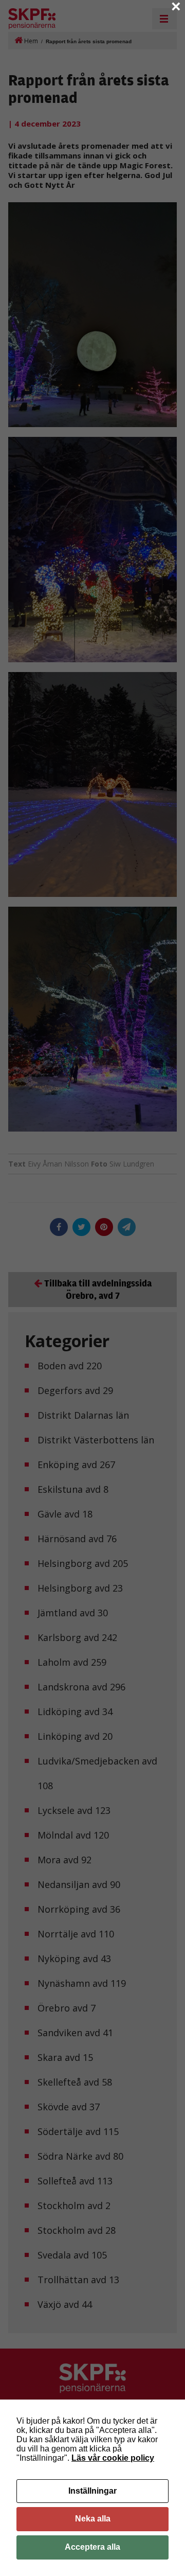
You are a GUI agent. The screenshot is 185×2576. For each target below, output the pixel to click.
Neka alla (93, 2519)
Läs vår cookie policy (113, 2458)
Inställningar (92, 2491)
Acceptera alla (92, 2547)
